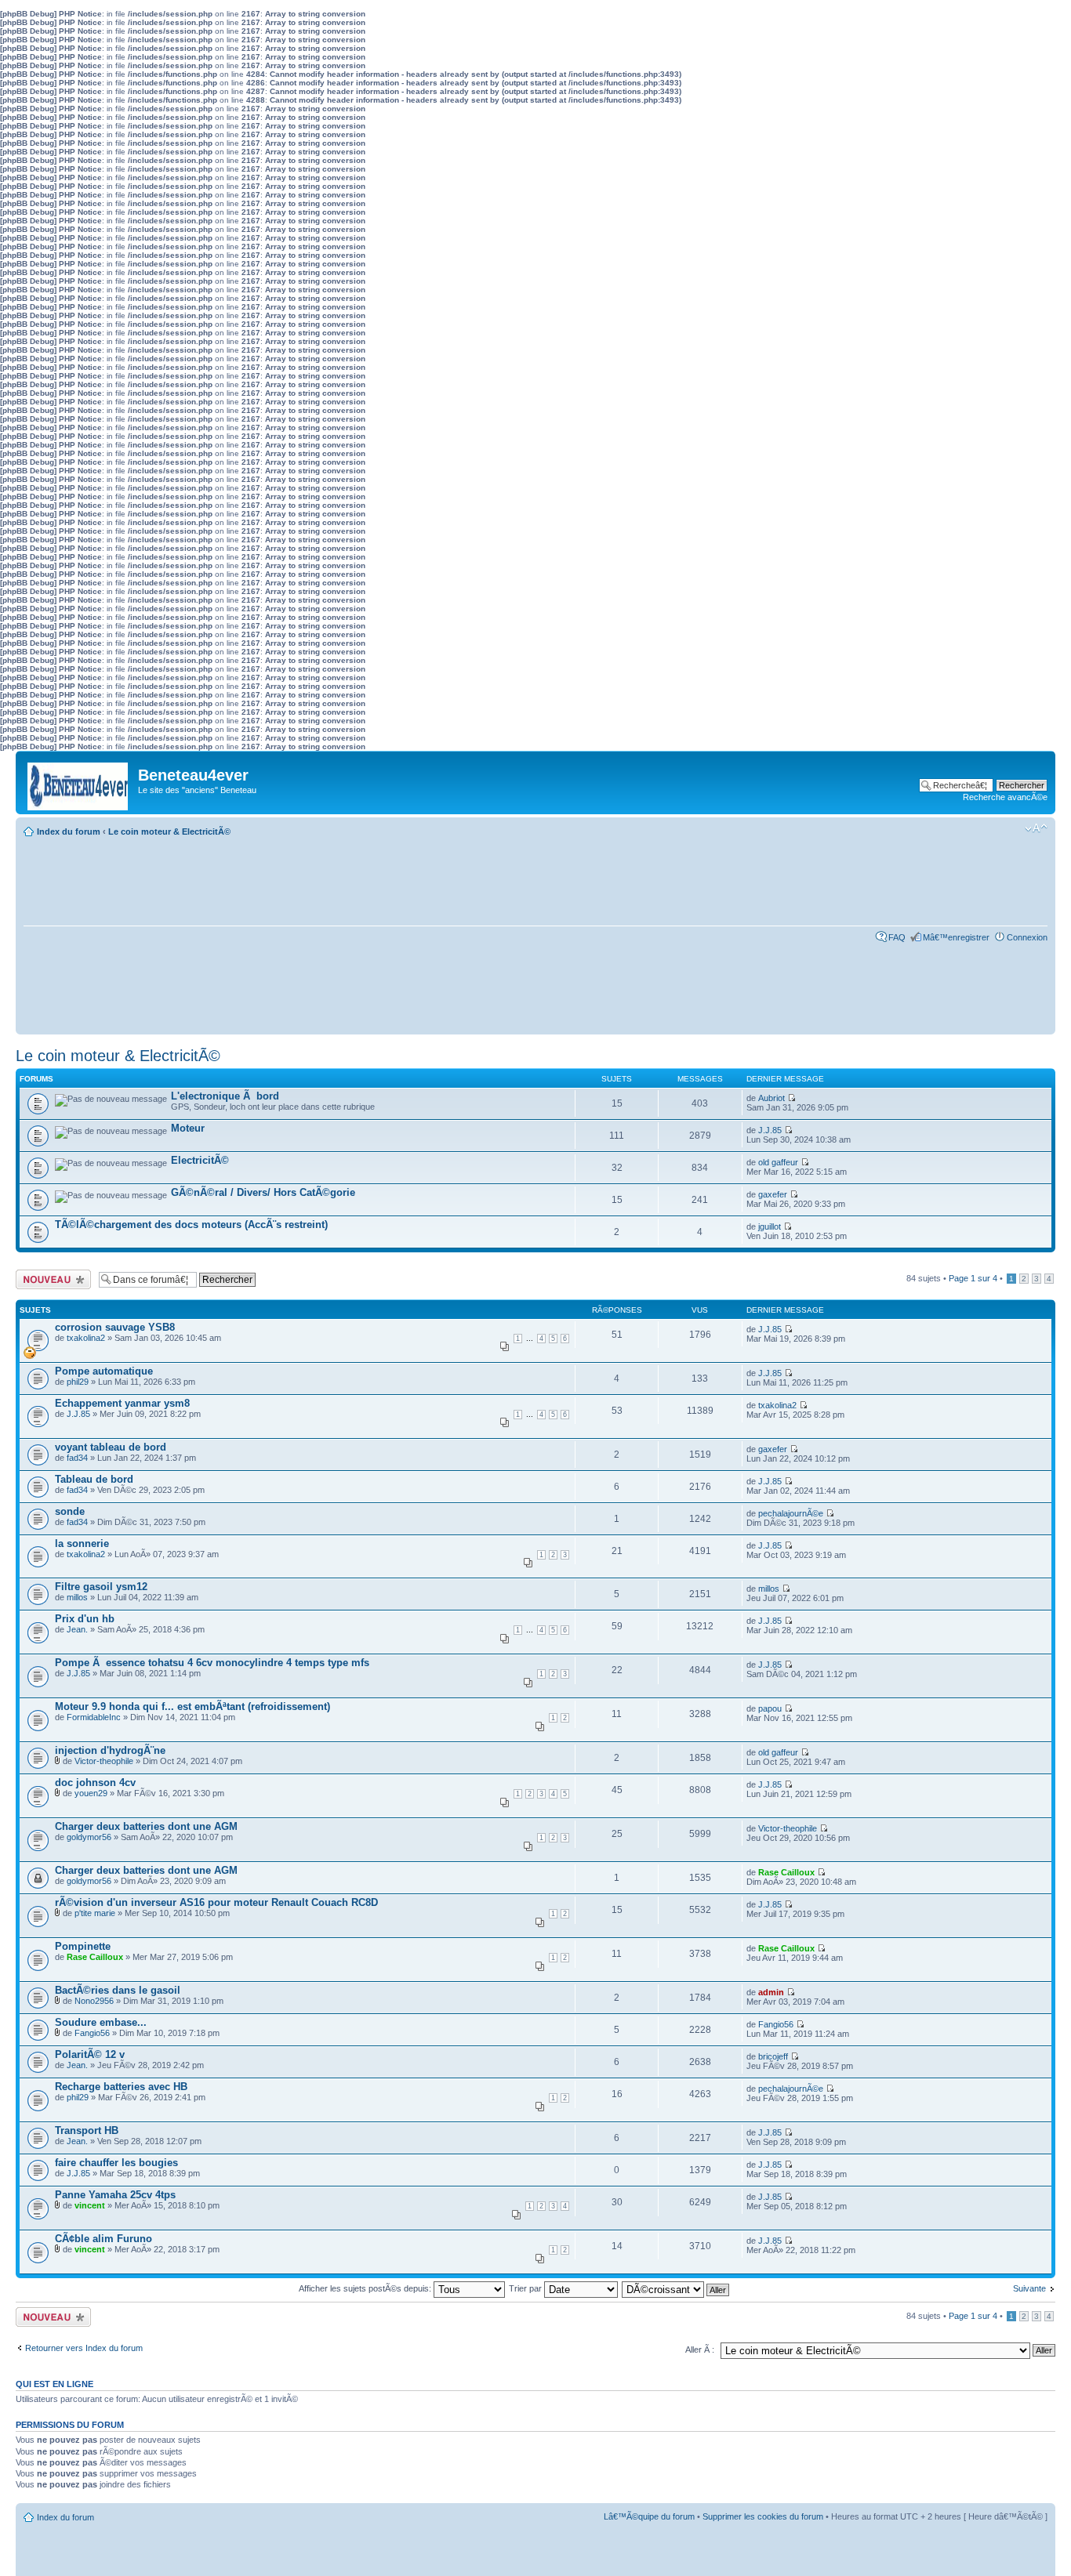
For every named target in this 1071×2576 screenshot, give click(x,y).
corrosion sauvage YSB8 (115, 1327)
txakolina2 (86, 1338)
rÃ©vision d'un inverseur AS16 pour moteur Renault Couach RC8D (216, 1902)
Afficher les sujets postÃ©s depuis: (366, 2288)
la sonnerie (82, 1543)
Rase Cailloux (786, 1872)
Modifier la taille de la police (1036, 828)
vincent (90, 2205)
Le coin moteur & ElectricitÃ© (169, 831)
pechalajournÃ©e (791, 1513)
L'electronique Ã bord (225, 1096)
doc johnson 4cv (95, 1783)
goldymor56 (89, 1837)
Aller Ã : (700, 2350)
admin (771, 1992)
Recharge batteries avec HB (121, 2087)
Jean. (77, 1629)
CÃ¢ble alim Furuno (103, 2239)
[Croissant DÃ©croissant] (676, 2288)
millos (77, 1597)
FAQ (897, 937)
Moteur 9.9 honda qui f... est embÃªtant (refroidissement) (192, 1706)
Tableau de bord (94, 1479)
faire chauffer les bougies (116, 2163)
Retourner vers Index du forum (84, 2348)
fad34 (77, 1458)
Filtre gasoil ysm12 (101, 1587)
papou (770, 1708)
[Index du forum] (79, 783)
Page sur (973, 1278)
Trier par (526, 2288)
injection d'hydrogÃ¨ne (110, 1750)
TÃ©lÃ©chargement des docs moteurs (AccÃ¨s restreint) (191, 1225)
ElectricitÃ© (200, 1160)
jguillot (770, 1226)
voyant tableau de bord (111, 1447)
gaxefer (773, 1194)
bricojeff (773, 2056)
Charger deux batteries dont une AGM (146, 1826)
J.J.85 (770, 1130)
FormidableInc (94, 1717)
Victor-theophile (104, 1761)
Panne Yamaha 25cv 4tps (115, 2195)
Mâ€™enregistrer (956, 937)
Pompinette (83, 1946)
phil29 (78, 1382)
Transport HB (87, 2130)
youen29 (91, 1793)
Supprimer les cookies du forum (763, 2516)
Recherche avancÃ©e (1005, 797)
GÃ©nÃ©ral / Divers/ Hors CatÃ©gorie (263, 1192)
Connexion (1027, 937)
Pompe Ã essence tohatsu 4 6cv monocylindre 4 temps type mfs (212, 1663)
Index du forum (69, 831)
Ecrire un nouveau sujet (51, 1279)
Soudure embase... (101, 2022)
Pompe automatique (104, 1371)
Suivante (1029, 2288)
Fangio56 (92, 2033)
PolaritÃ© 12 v (90, 2054)
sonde (70, 1511)
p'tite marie (95, 1913)
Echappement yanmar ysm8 (122, 1403)
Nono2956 (94, 2001)
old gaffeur (778, 1162)
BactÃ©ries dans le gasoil (118, 1990)
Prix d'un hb (85, 1619)
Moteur (188, 1128)
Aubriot (771, 1098)
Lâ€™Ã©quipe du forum (649, 2516)
